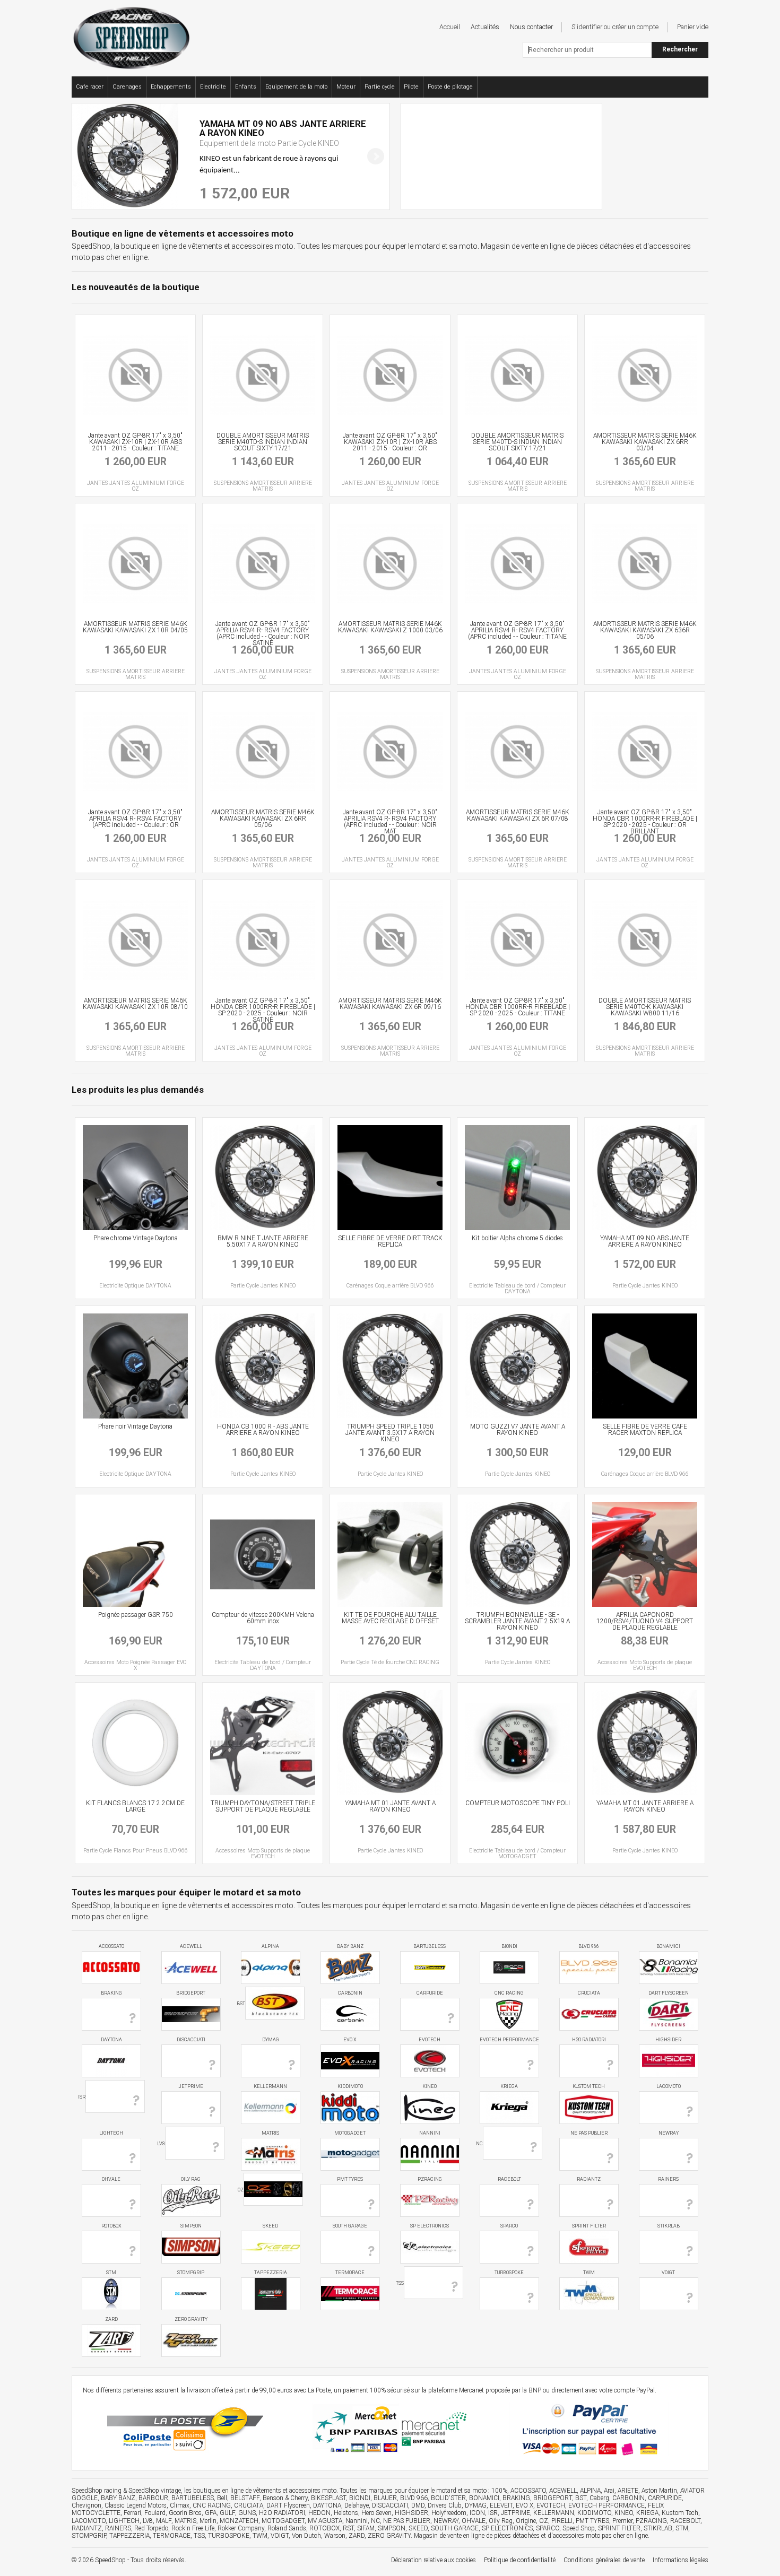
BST (241, 2004)
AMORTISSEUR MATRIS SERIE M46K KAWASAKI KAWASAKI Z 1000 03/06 (390, 627)
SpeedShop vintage (155, 2491)
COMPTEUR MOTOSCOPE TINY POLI (518, 1803)
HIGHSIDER (668, 2040)
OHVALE (111, 2179)
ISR (82, 2097)
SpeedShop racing (97, 2491)
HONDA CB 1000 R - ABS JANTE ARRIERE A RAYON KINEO (263, 1430)
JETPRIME (191, 2086)
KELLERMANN (270, 2086)
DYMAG (271, 2040)
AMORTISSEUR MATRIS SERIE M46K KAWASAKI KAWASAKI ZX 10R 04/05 (135, 627)
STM (111, 2273)
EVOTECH (430, 2040)
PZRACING (430, 2179)
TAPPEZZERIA (271, 2273)
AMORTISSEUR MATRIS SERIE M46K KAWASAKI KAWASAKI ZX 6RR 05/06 (263, 819)
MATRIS (270, 2133)
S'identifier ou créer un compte (615, 27)
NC (479, 2143)
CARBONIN (350, 1993)
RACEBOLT (509, 2179)
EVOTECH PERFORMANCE (509, 2040)
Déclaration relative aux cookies (434, 2560)
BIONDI (509, 1946)
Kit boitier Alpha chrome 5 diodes (517, 1238)
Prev (86, 156)
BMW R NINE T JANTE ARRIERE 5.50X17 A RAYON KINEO (263, 1241)
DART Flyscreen (669, 1993)
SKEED (270, 2226)
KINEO (430, 2086)
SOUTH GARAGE (350, 2226)
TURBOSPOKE (509, 2273)
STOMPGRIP (191, 2273)
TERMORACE (350, 2273)
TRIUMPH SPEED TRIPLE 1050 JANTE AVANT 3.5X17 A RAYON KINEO (390, 1433)
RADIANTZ (589, 2179)
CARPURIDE (430, 1993)
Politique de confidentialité (520, 2560)
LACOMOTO (669, 2086)
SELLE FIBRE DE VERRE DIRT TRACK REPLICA (390, 1241)
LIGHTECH (111, 2133)
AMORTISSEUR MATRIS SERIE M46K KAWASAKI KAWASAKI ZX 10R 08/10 (135, 1004)
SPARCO (509, 2226)
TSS (400, 2283)
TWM (589, 2273)
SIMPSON (191, 2226)
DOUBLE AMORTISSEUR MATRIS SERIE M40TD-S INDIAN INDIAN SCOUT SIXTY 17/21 (263, 442)
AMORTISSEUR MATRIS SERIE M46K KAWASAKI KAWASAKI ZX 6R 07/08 (518, 815)
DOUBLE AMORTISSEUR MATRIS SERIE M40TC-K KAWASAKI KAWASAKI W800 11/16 (645, 1007)
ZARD (111, 2319)
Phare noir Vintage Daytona (135, 1426)
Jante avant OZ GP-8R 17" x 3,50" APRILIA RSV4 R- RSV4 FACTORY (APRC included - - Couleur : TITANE (517, 630)
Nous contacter (531, 27)
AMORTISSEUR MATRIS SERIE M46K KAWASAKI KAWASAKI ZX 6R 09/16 (390, 1004)
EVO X (350, 2040)
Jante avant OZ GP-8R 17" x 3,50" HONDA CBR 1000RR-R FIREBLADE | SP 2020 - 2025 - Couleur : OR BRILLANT (645, 822)
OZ (241, 2190)
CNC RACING (509, 1993)
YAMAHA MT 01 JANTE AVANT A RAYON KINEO (390, 1806)
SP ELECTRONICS (430, 2226)
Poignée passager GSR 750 (136, 1615)
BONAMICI (668, 1946)
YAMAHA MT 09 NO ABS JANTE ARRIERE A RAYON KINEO (645, 1241)
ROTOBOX (111, 2226)
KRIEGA (509, 2086)
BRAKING (111, 1993)
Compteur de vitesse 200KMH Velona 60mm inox (263, 1618)
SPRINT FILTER (589, 2226)
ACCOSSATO (111, 1946)
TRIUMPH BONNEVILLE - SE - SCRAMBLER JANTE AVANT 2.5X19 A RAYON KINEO (517, 1621)
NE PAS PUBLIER (589, 2133)
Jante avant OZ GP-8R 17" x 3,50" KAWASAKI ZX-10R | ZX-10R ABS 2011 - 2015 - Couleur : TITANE (135, 442)
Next (376, 156)
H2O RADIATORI (589, 2040)
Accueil (450, 27)
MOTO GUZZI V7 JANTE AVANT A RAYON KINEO (518, 1430)
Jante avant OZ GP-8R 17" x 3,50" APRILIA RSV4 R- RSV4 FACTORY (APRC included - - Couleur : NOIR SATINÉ (263, 633)
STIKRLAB (669, 2226)
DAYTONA (111, 2040)
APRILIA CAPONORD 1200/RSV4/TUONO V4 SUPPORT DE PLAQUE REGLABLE (645, 1621)
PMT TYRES (350, 2179)
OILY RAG (191, 2179)
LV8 (161, 2143)
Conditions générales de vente (604, 2560)
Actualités (485, 27)
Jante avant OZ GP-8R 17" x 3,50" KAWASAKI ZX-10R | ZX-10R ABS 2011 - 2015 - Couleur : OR (390, 442)
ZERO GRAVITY (191, 2319)
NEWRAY (669, 2133)
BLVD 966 (589, 1946)
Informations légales (681, 2560)
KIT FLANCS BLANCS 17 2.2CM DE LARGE (135, 1806)
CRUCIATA (589, 1993)
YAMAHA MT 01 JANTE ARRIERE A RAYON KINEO (645, 1806)
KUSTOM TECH (589, 2086)
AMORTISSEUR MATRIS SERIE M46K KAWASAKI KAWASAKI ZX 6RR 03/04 (645, 442)
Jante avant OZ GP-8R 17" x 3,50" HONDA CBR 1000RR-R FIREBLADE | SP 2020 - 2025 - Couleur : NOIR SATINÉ (263, 1010)
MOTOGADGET (350, 2133)
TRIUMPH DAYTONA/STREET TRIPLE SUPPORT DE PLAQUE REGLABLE (263, 1806)
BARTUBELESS (430, 1946)
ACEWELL (191, 1946)
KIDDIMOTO (350, 2086)
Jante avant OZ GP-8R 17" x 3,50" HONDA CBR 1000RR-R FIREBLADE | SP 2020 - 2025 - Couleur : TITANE (518, 1007)
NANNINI (430, 2133)
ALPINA (270, 1946)
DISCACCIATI (191, 2040)
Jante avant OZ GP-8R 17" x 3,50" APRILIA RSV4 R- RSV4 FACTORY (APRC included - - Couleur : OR (135, 819)
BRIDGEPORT (191, 1993)
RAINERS (668, 2179)
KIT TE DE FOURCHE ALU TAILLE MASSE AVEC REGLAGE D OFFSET (390, 1618)
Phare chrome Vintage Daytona (136, 1238)
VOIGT (668, 2273)
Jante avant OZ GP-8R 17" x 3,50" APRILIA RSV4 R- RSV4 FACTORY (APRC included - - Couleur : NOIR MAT (390, 822)
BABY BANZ (350, 1946)
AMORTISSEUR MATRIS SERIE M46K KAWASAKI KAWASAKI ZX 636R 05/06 (645, 630)
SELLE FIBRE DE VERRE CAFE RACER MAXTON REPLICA (645, 1430)
